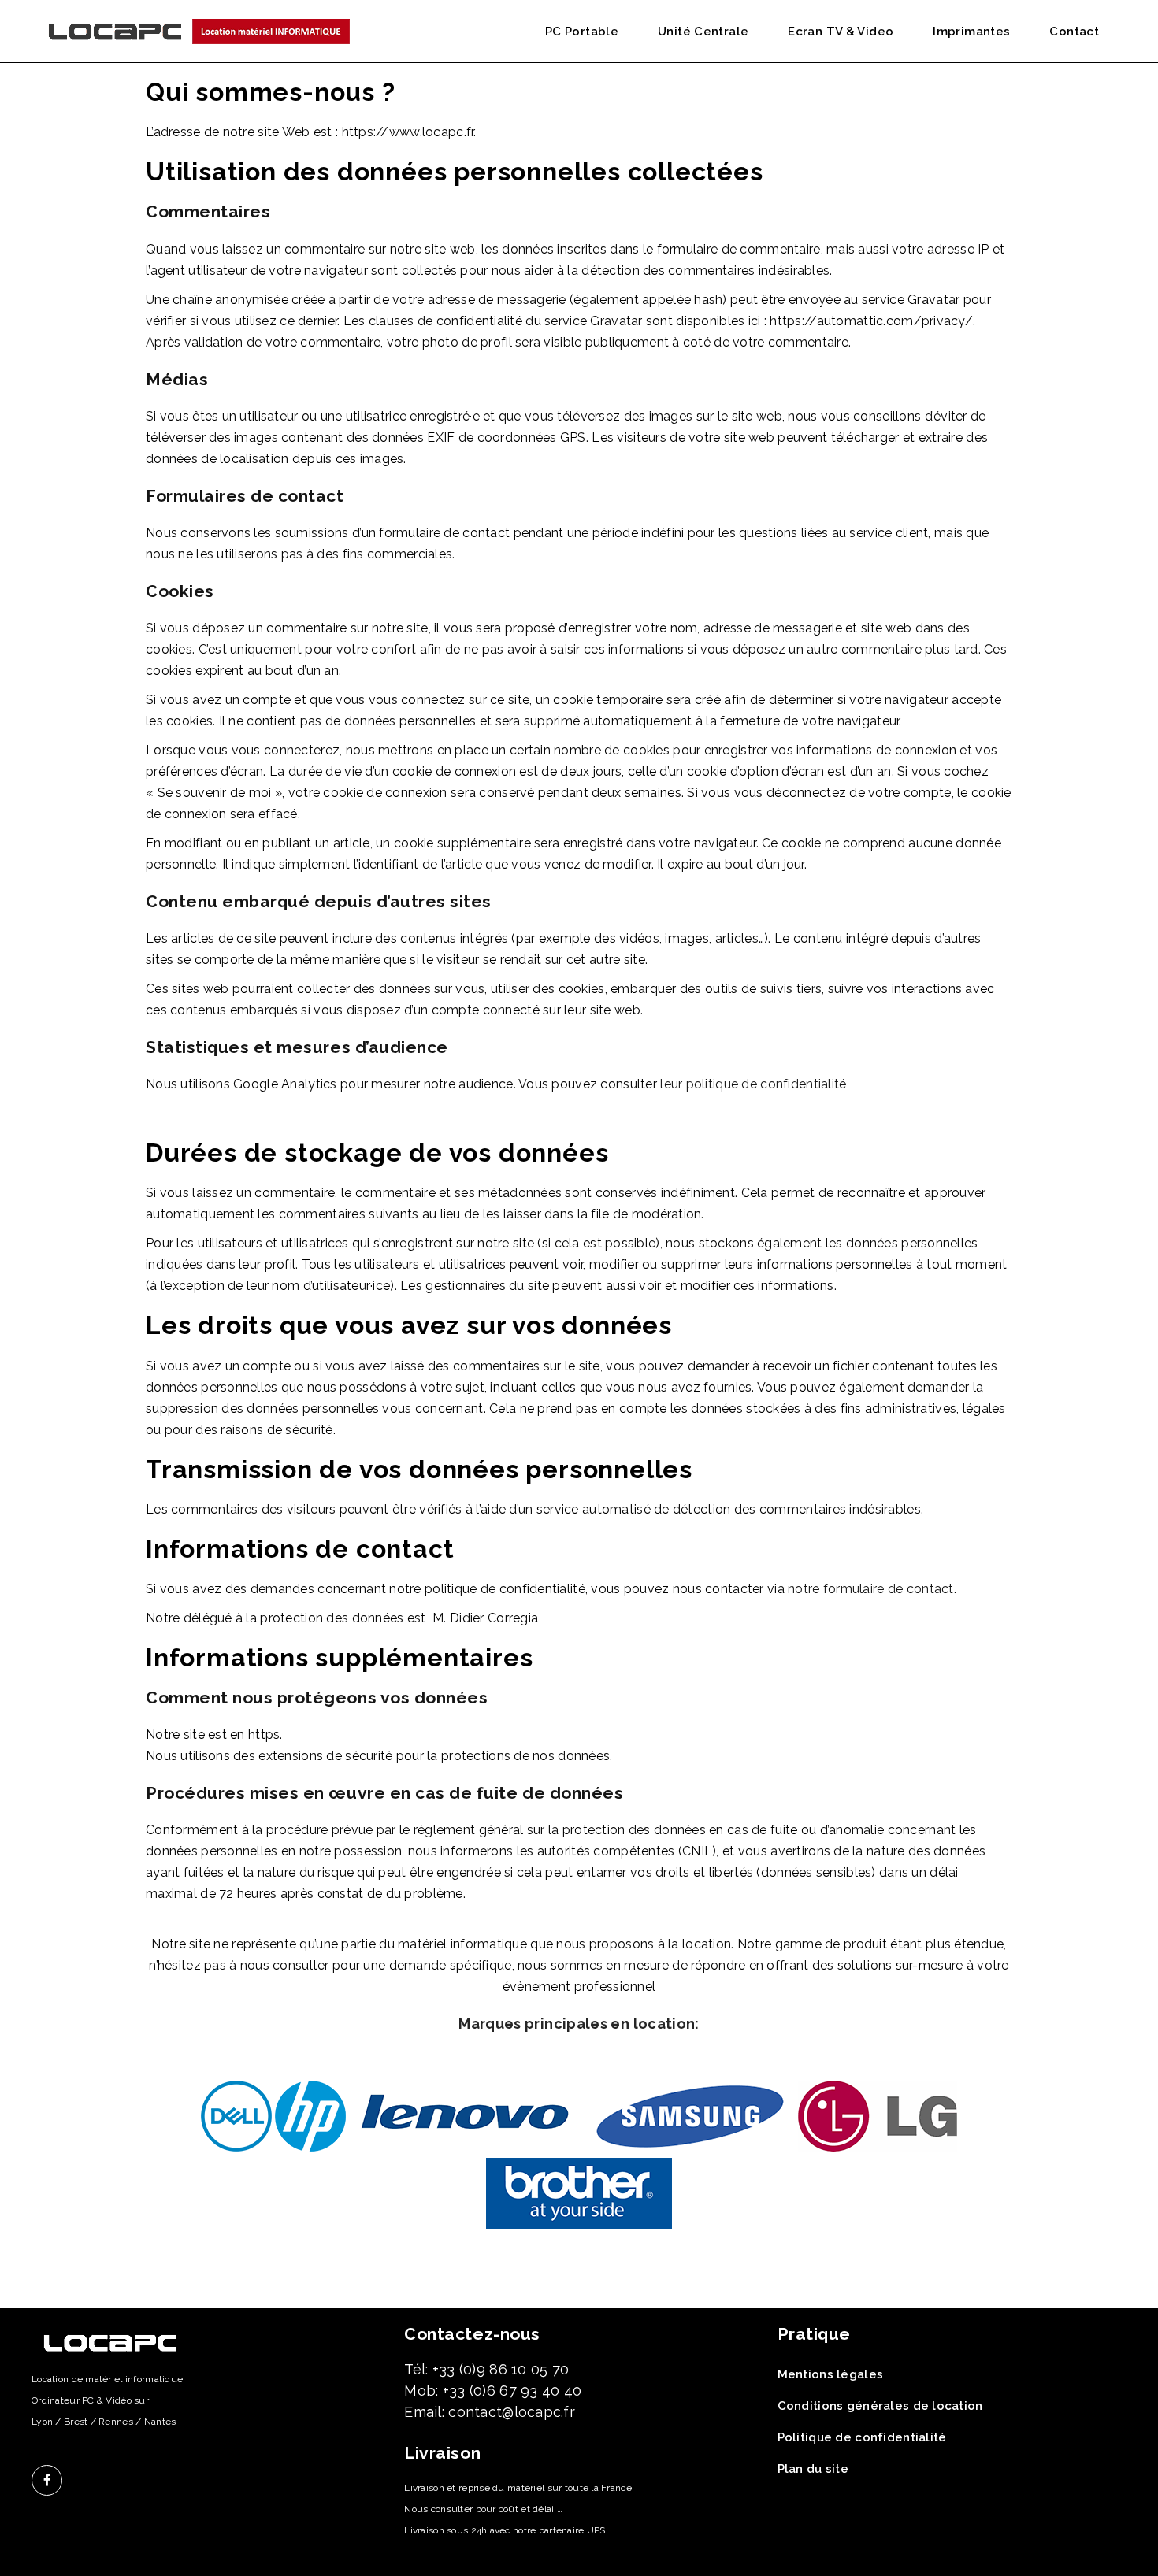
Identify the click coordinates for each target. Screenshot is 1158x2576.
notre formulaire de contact (871, 1589)
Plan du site (813, 2469)
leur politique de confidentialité (753, 1084)
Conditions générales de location (880, 2406)
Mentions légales (830, 2374)
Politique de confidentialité (862, 2437)
